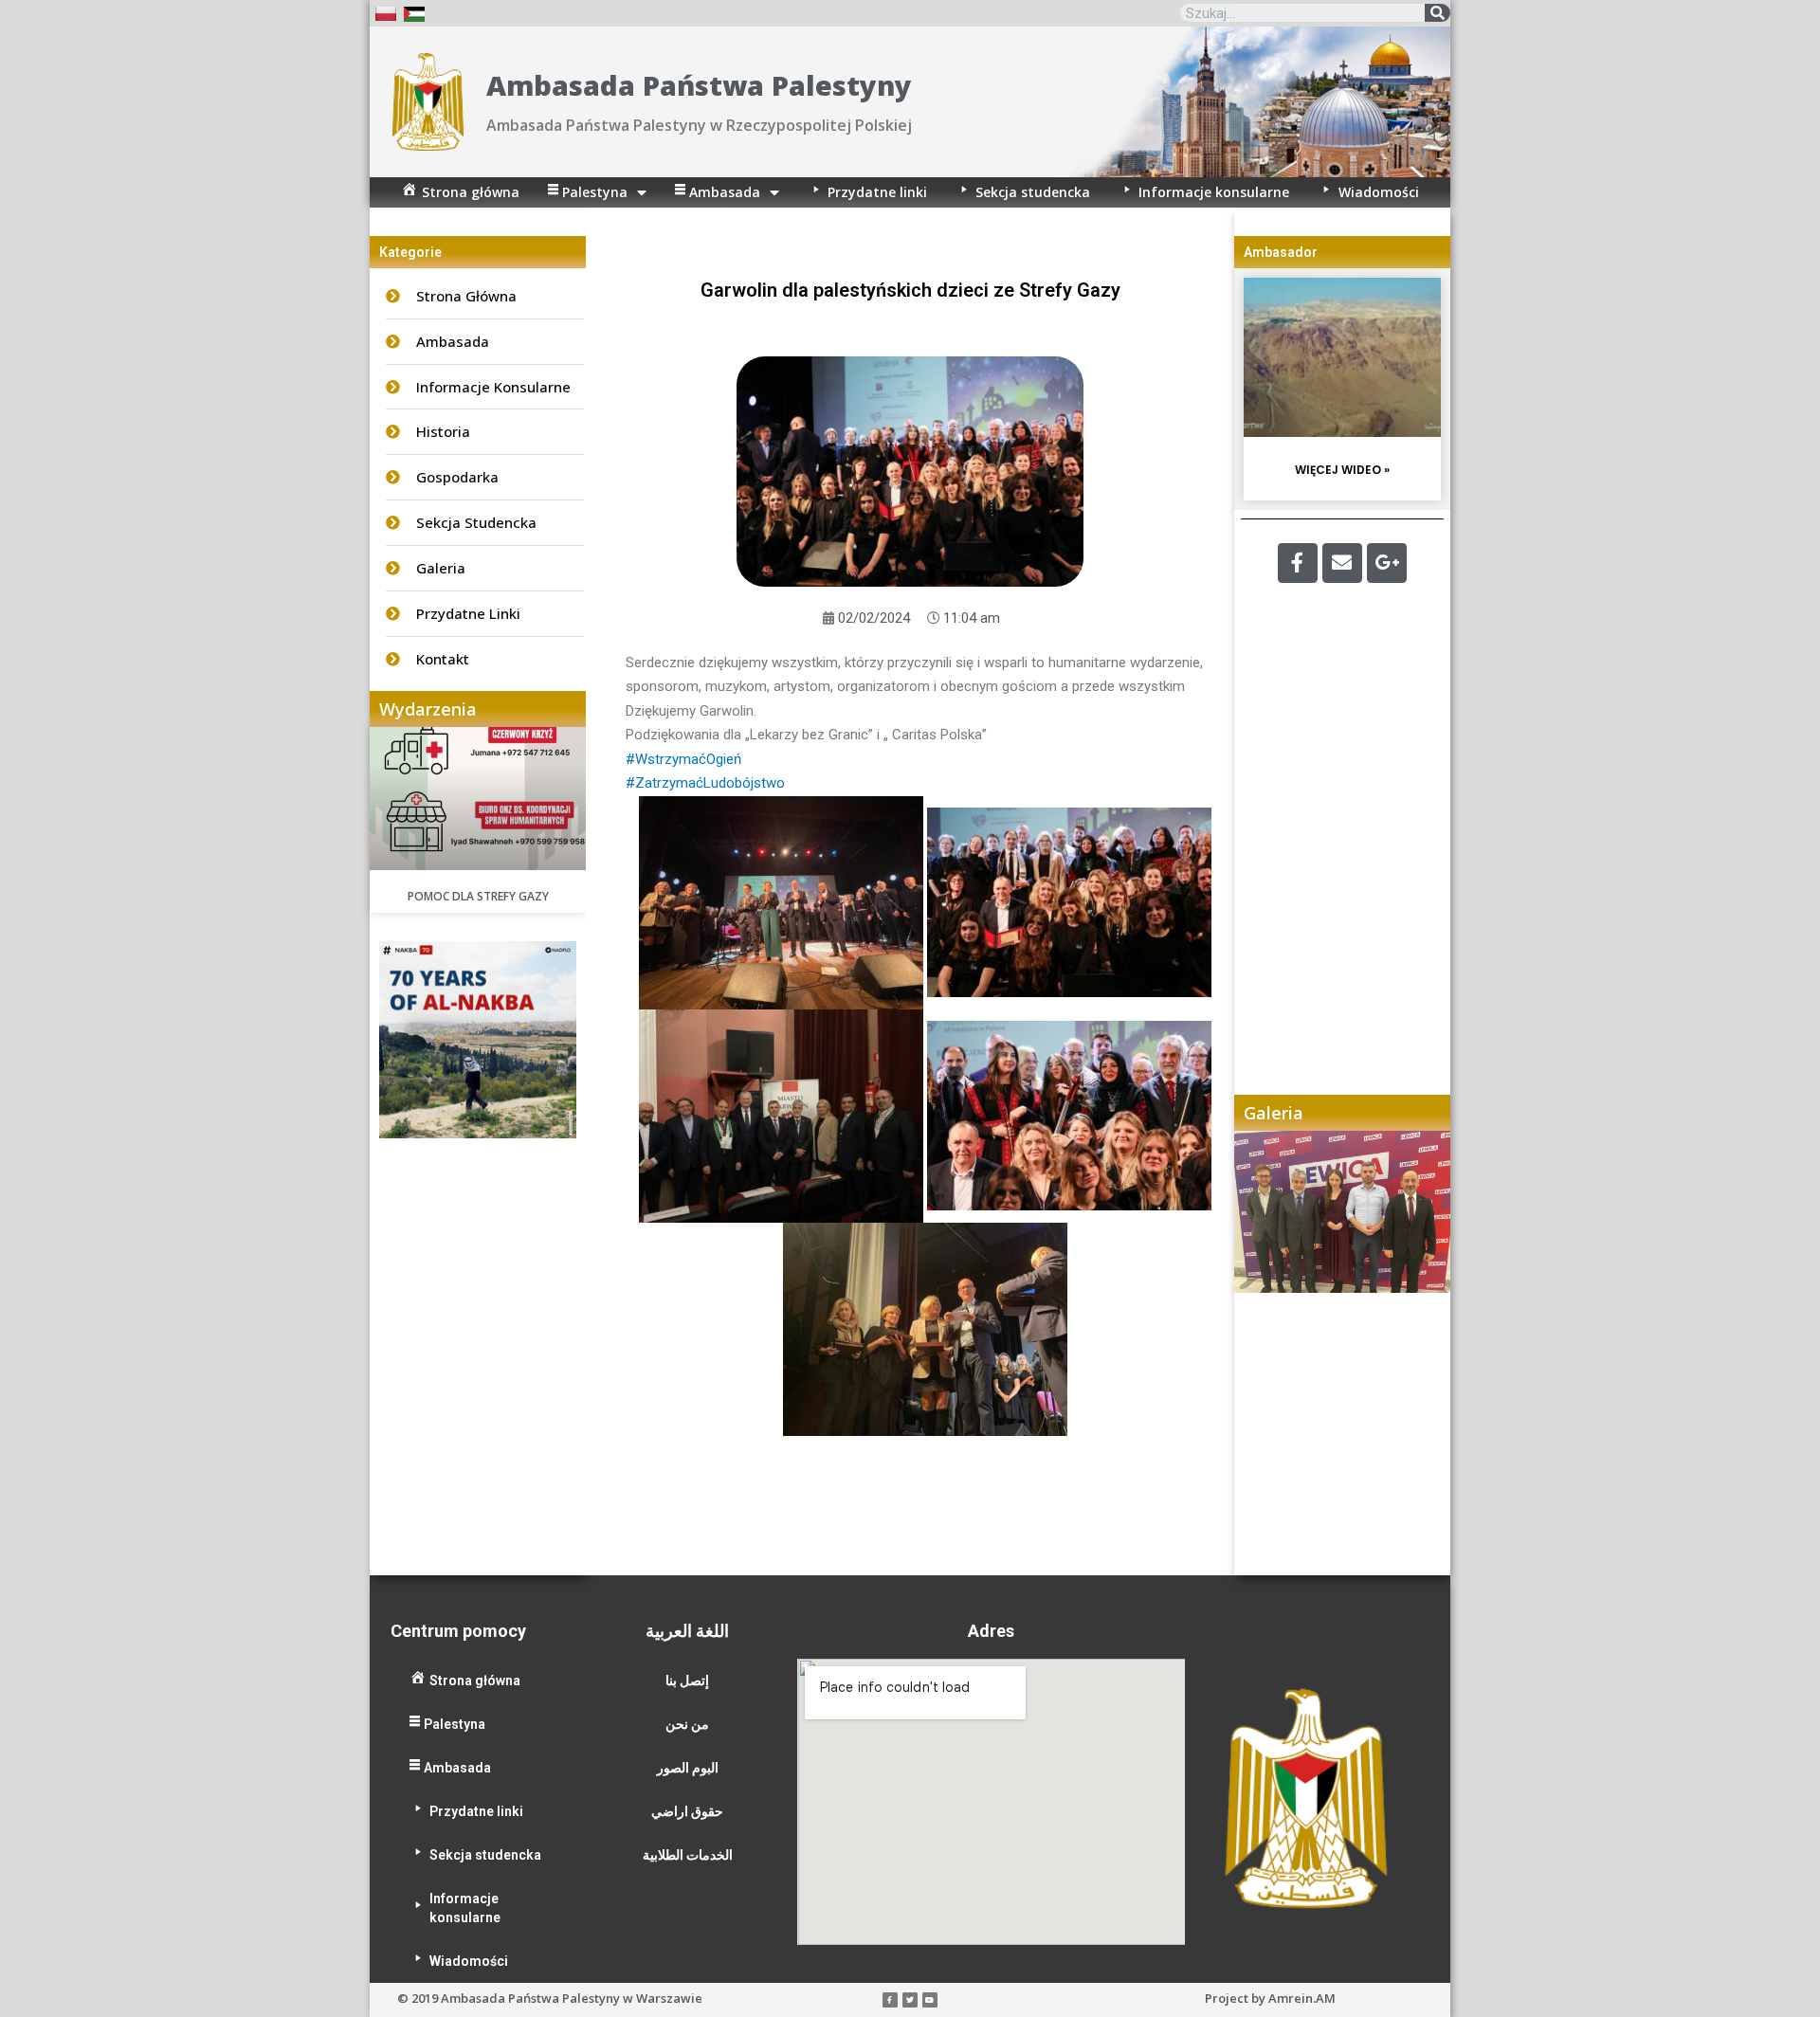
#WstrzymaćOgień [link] (683, 759)
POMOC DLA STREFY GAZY (478, 896)
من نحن (687, 1724)
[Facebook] (1298, 563)
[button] (1267, 1353)
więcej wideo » (1342, 470)
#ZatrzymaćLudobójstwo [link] (705, 783)
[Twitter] (910, 2000)
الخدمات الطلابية (688, 1855)
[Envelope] (1342, 563)
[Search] (1438, 13)
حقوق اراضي (687, 1811)
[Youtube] (930, 2000)
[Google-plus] (1387, 563)
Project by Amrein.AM (1270, 1998)
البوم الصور (688, 1768)
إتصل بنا (687, 1681)
